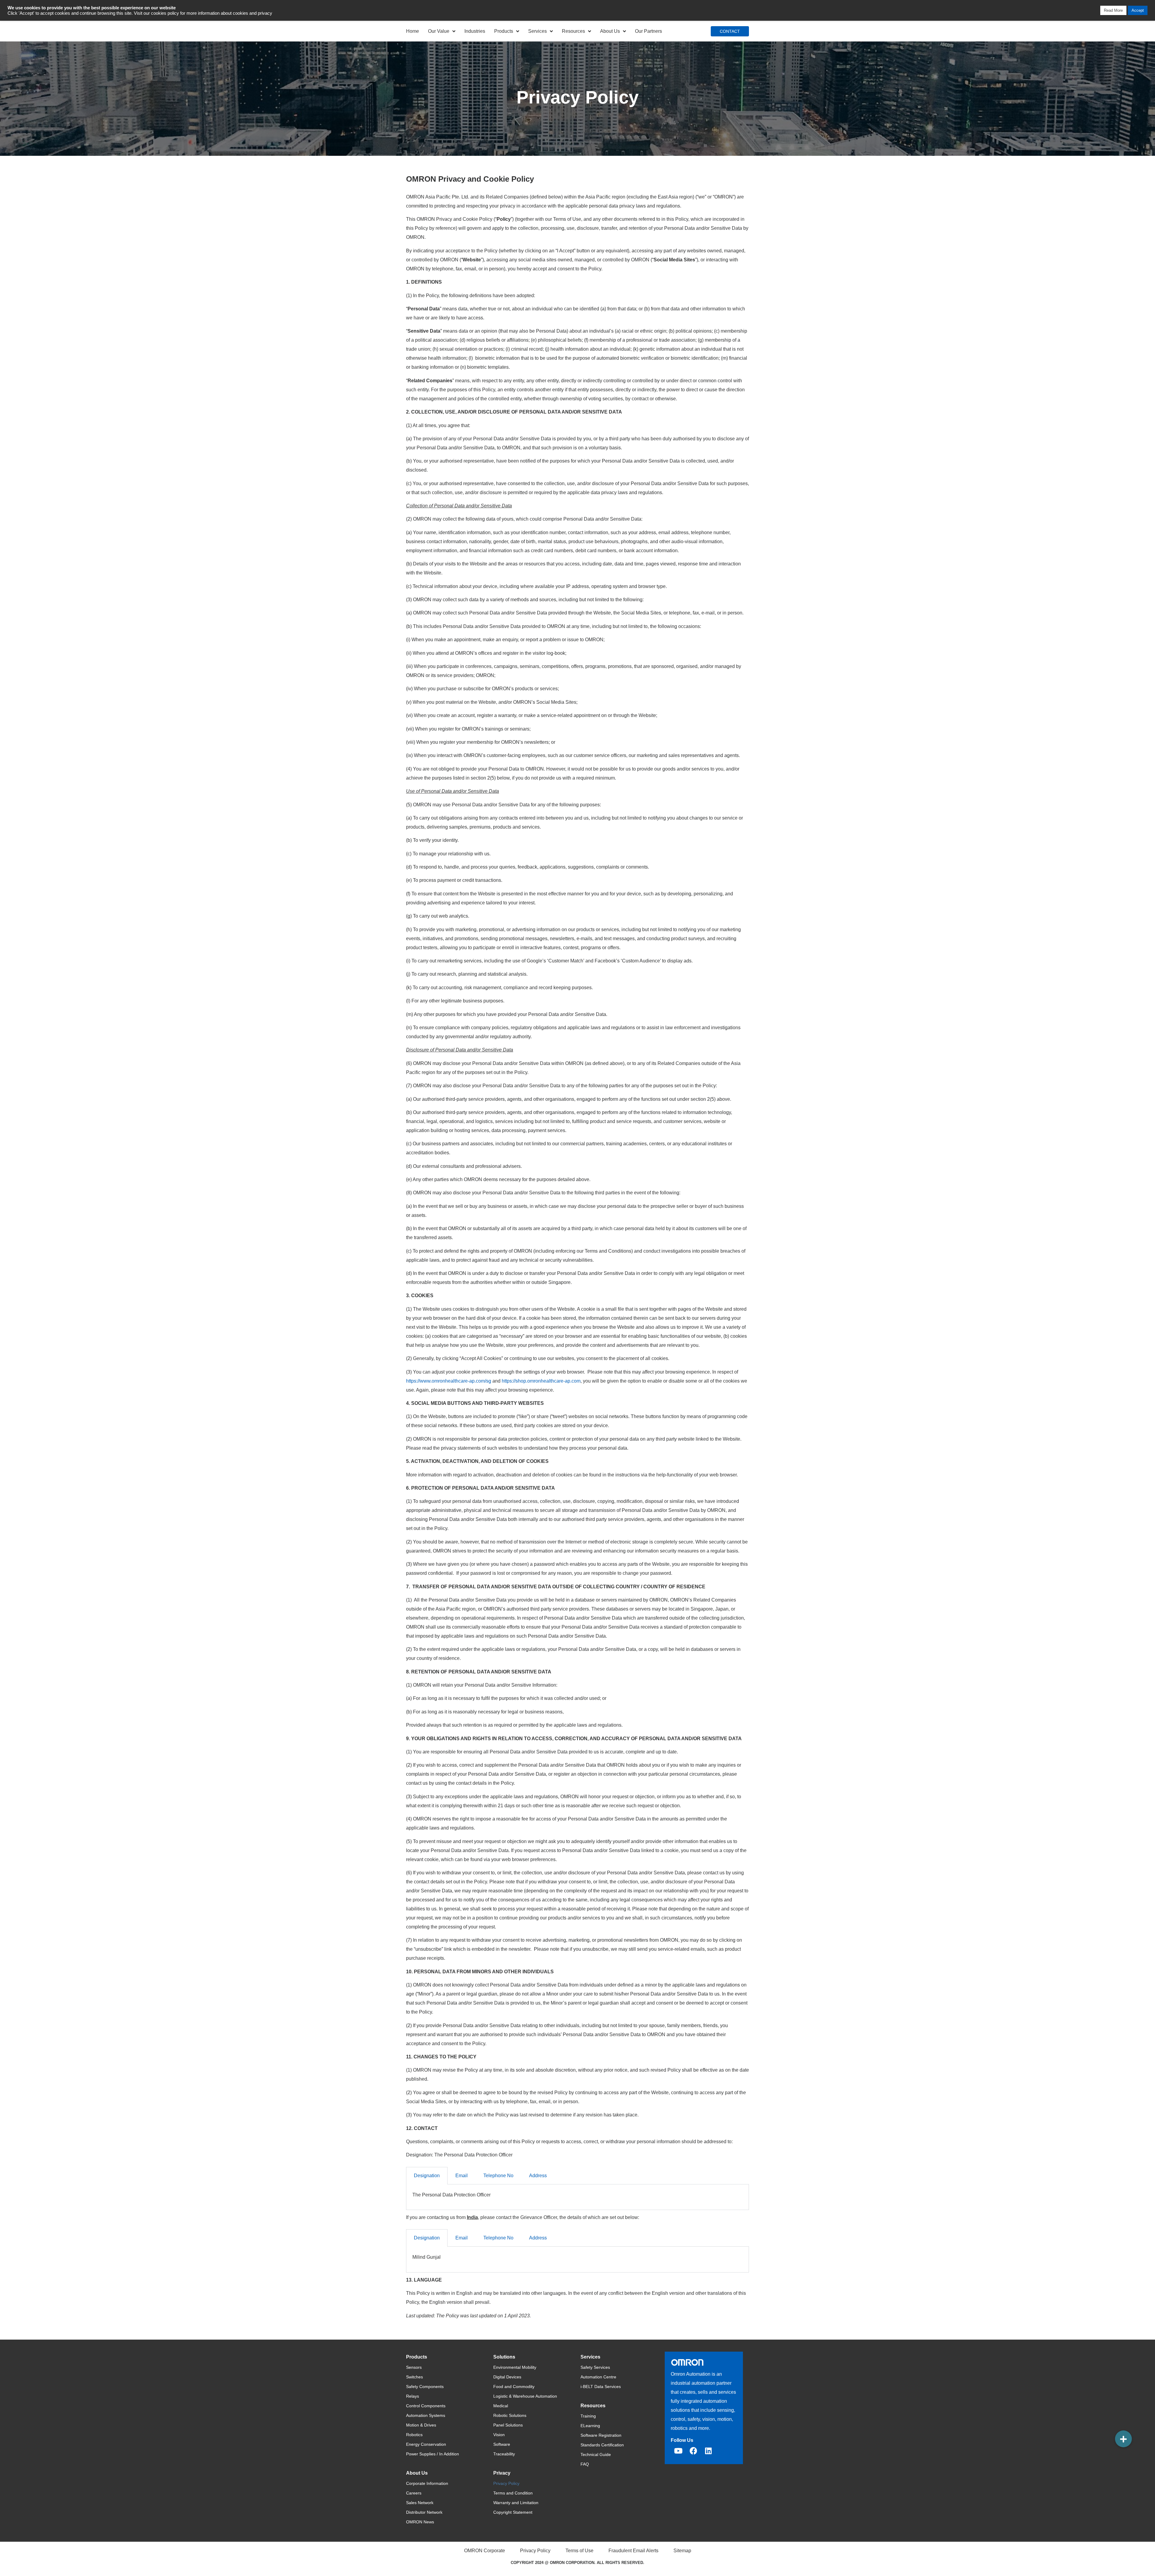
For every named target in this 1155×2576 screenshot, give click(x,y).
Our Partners (648, 31)
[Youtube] (678, 2451)
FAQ (585, 2464)
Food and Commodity (514, 2387)
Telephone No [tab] (498, 2176)
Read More (1113, 10)
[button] (1123, 2439)
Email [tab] (462, 2176)
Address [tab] (538, 2176)
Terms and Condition (513, 2493)
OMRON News (420, 2522)
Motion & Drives (421, 2425)
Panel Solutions (508, 2425)
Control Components (426, 2406)
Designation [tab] (427, 2176)
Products (504, 31)
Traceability (504, 2454)
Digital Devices (507, 2377)
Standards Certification (602, 2445)
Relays (413, 2396)
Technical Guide (596, 2454)
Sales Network (420, 2503)
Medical (501, 2406)
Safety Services (595, 2367)
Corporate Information (427, 2483)
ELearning (590, 2426)
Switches (414, 2377)
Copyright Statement (513, 2512)
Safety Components (425, 2387)
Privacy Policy (506, 2483)
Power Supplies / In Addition (433, 2454)
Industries (475, 31)
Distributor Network (424, 2512)
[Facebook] (693, 2451)
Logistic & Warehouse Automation (525, 2396)
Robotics (414, 2435)
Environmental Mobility (515, 2367)
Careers (414, 2493)
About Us (610, 31)
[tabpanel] (577, 2197)
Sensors (414, 2367)
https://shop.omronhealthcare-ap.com (541, 1381)
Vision (499, 2435)
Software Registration (601, 2435)
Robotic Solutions (510, 2415)
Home (413, 31)
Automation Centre (598, 2377)
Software (502, 2444)
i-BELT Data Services (601, 2387)
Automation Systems (426, 2415)
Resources (573, 31)
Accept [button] (1138, 10)
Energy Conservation (426, 2444)
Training (588, 2416)
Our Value (439, 31)
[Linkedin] (708, 2451)
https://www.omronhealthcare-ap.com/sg (449, 1381)
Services (537, 31)
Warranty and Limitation (516, 2503)
